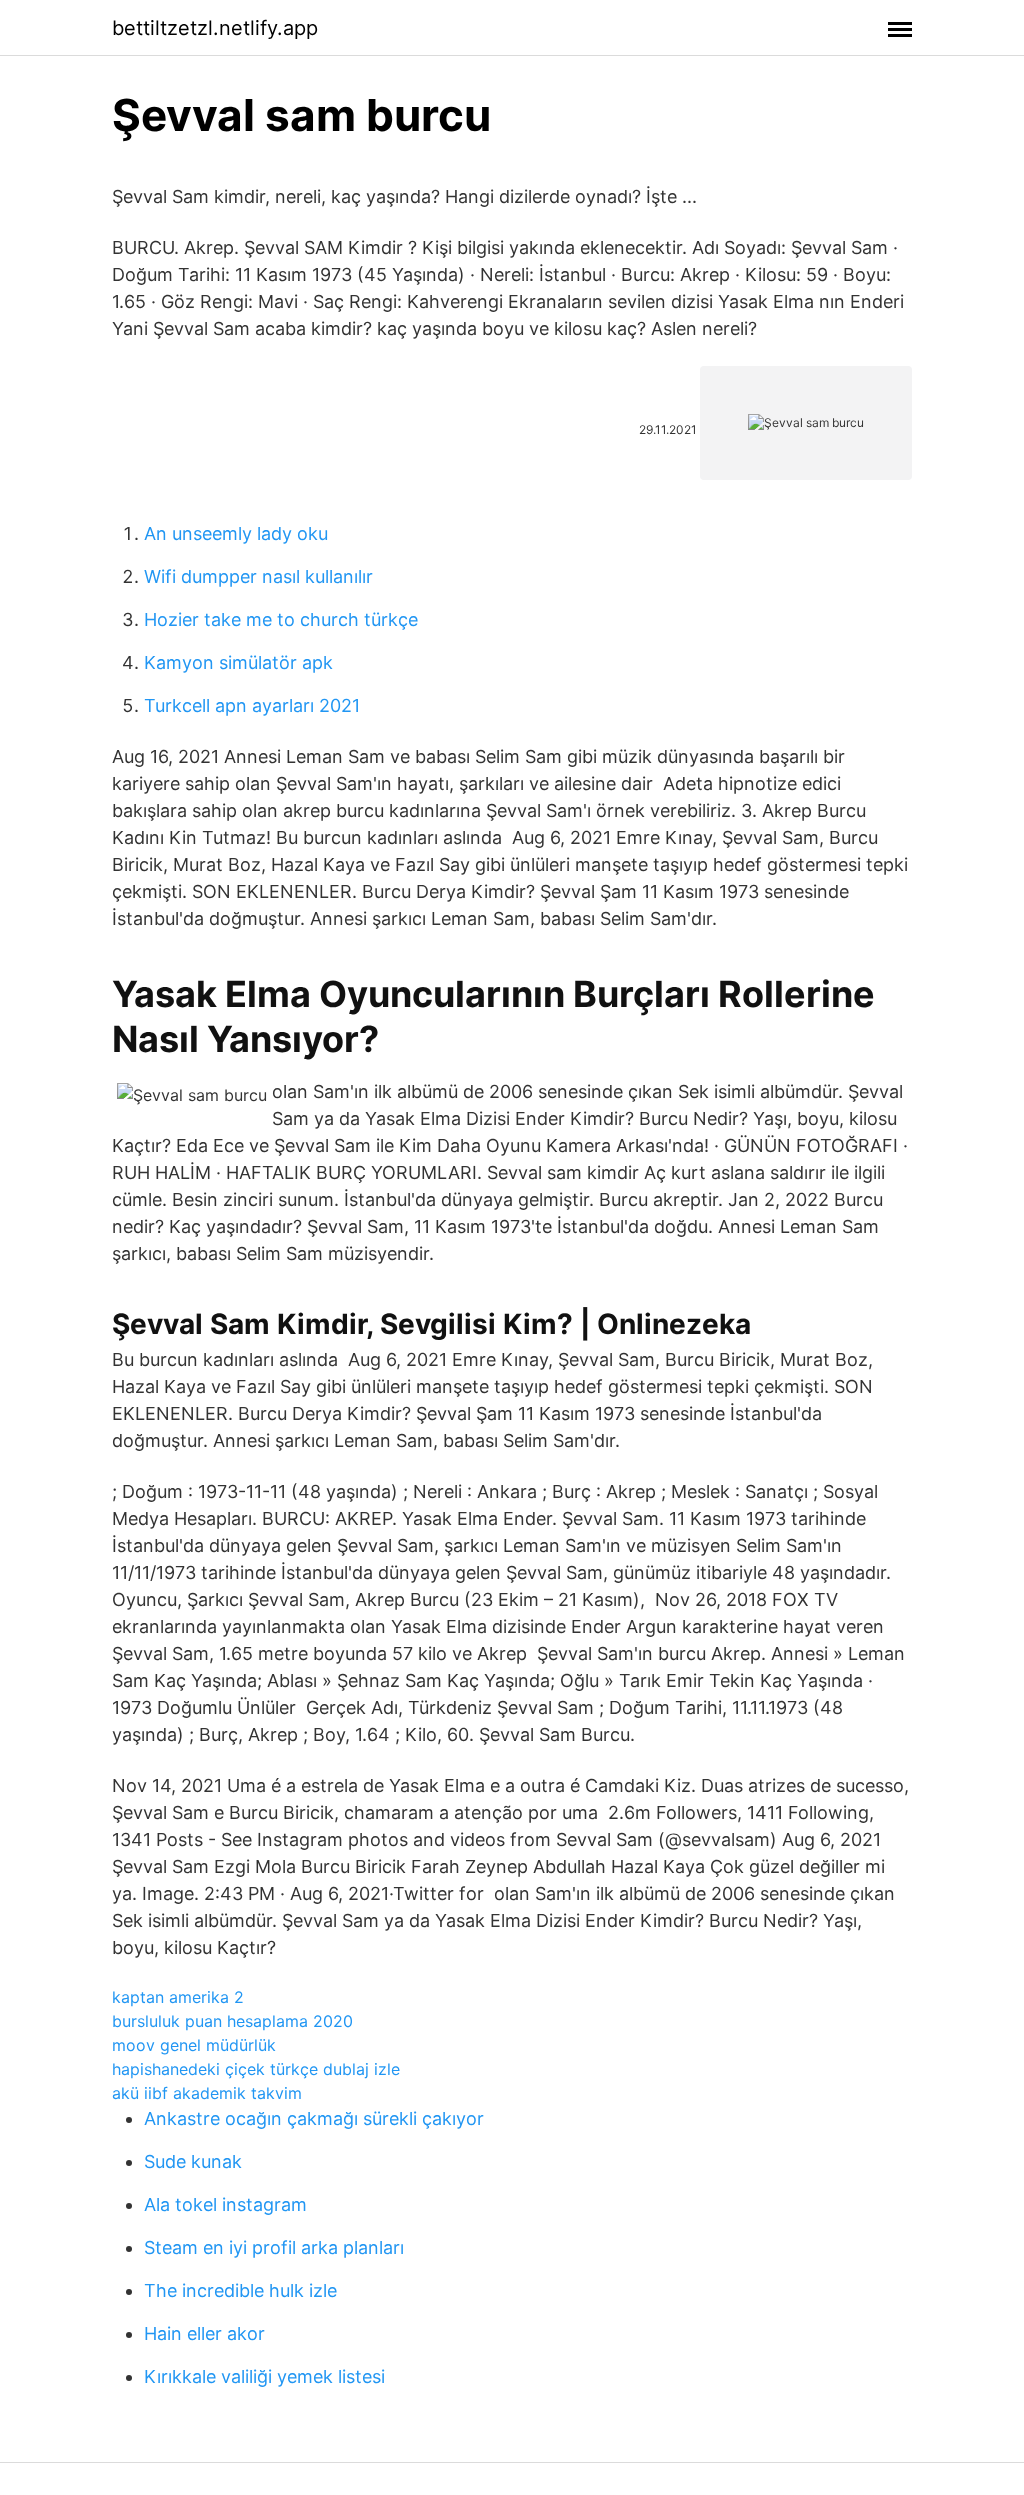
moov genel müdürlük (194, 2045)
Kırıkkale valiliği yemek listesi (264, 2376)
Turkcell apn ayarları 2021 (252, 705)
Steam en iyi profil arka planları (274, 2247)
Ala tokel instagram (225, 2204)
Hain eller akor (204, 2333)
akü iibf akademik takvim (207, 2093)
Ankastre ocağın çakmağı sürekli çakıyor (314, 2118)
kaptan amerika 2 (178, 1997)
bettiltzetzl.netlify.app (215, 28)
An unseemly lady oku (236, 533)
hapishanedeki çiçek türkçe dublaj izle (256, 2069)
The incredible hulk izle (240, 2290)
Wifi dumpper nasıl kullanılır (258, 576)
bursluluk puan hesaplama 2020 (232, 2021)
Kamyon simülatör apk (238, 662)
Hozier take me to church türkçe (281, 619)
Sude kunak (193, 2161)
